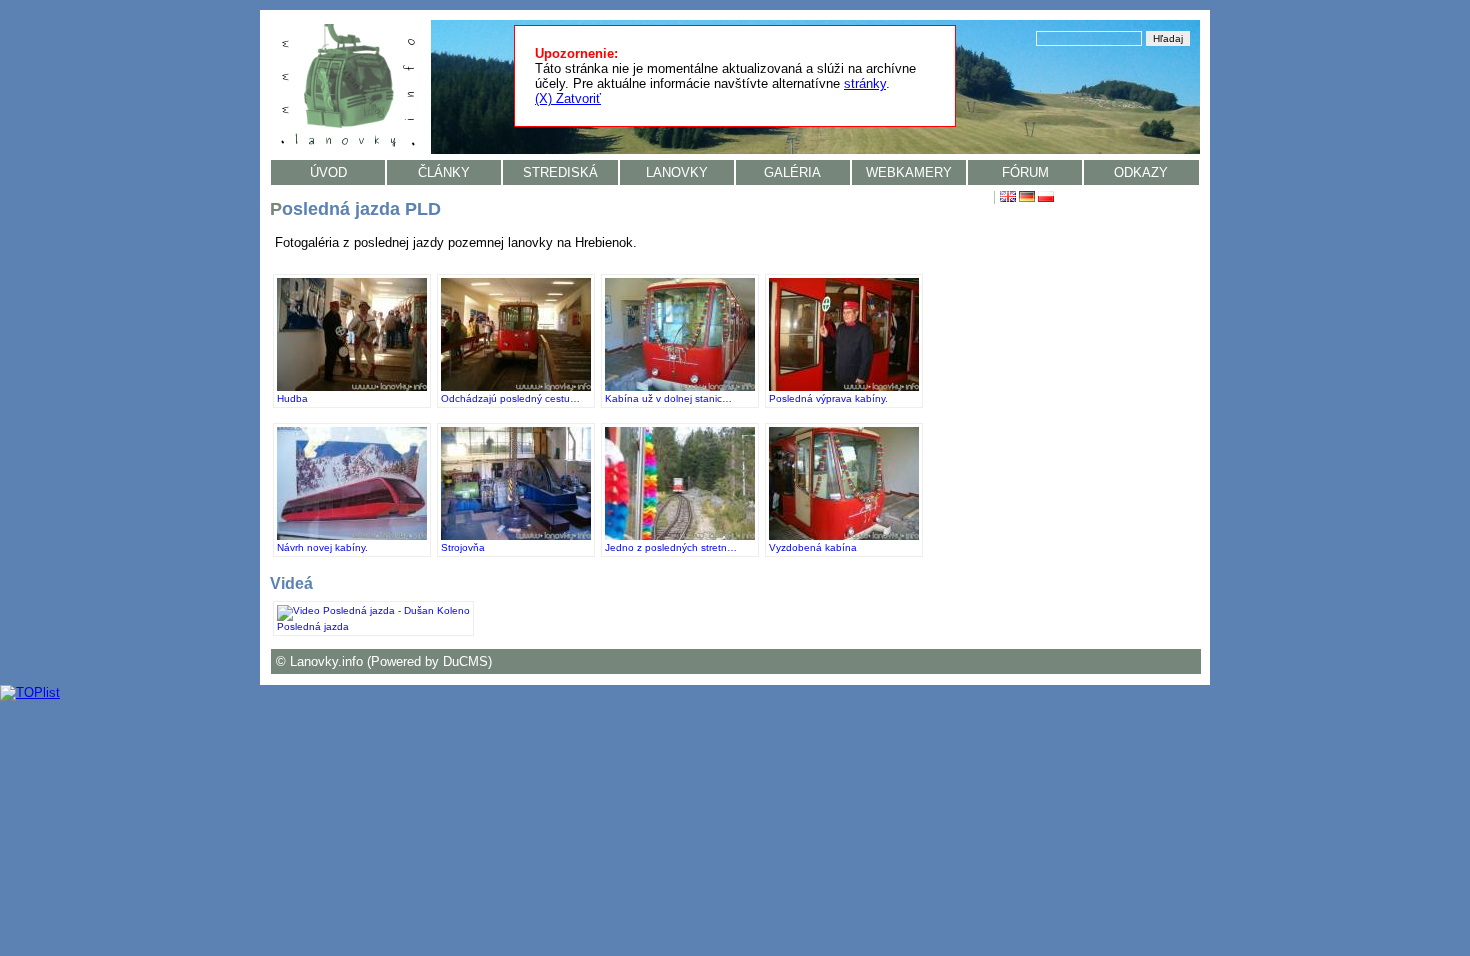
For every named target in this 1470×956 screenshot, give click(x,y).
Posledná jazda (313, 626)
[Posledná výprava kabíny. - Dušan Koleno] (844, 387)
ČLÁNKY (444, 172)
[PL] (1046, 198)
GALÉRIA (792, 172)
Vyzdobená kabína (813, 547)
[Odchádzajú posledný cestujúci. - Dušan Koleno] (516, 387)
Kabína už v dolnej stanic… (668, 398)
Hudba (292, 398)
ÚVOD (328, 172)
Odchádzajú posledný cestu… (510, 398)
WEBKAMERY (909, 172)
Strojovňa (463, 547)
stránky (865, 83)
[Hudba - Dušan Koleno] (352, 387)
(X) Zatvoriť (568, 98)
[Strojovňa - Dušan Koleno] (516, 536)
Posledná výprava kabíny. (828, 398)
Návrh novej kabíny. (322, 547)
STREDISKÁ (560, 172)
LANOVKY (677, 172)
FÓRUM (1025, 172)
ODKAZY (1141, 172)
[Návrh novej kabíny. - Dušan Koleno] (352, 536)
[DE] (1027, 198)
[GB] (1008, 198)
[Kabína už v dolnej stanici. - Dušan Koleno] (680, 387)
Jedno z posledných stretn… (671, 547)
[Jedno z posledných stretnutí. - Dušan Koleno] (680, 536)
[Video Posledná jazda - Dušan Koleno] (373, 610)
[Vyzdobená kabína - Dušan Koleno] (844, 536)
